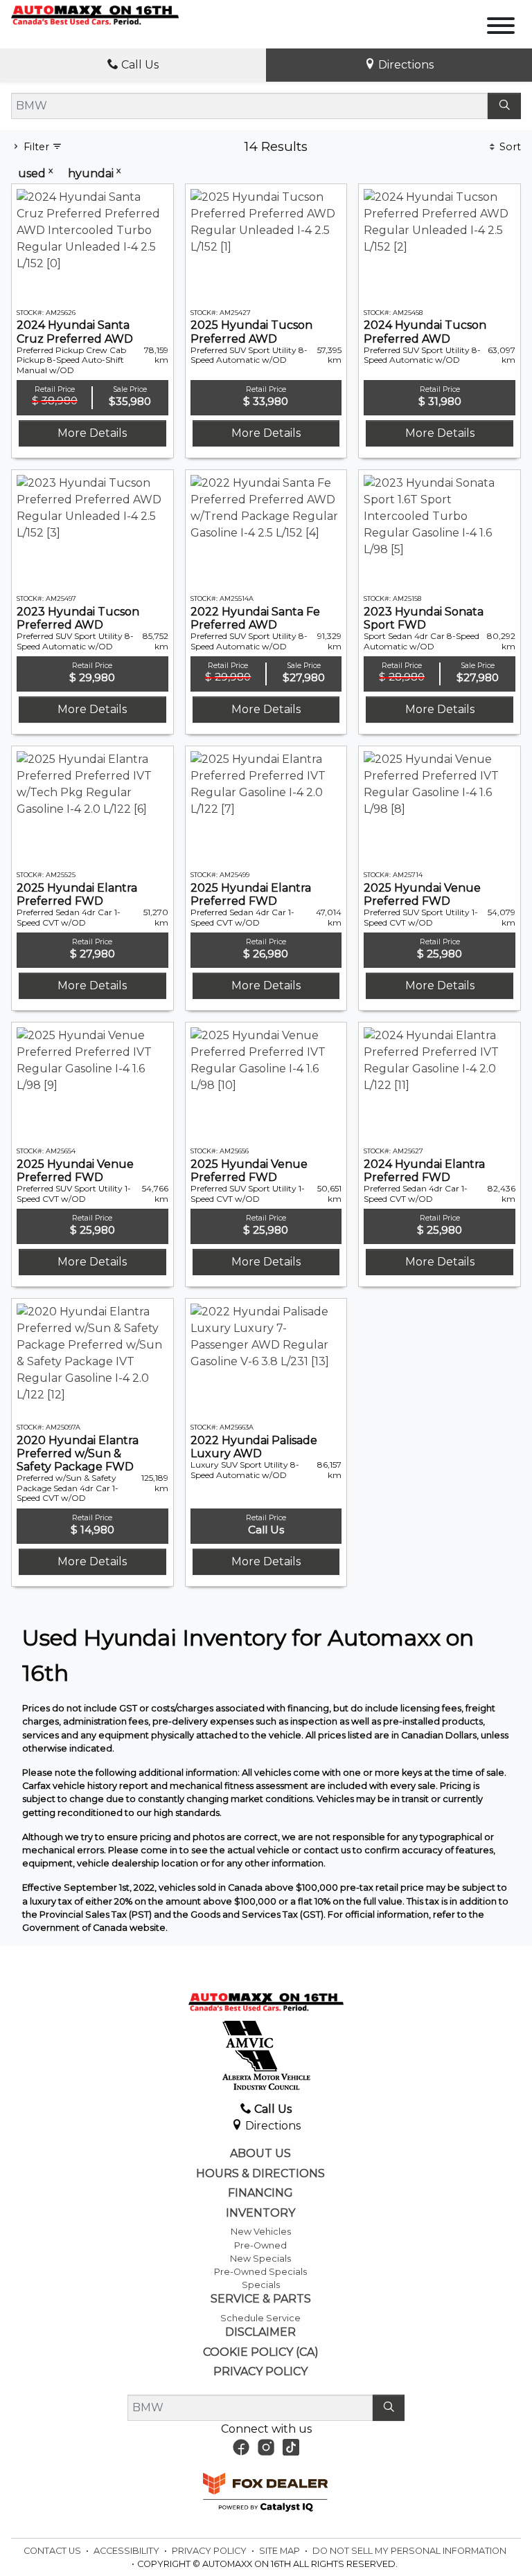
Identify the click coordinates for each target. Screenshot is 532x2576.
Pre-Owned (260, 2245)
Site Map (281, 2551)
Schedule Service (260, 2318)
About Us (260, 2154)
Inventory (260, 2213)
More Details (92, 433)
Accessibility (127, 2551)
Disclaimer (260, 2332)
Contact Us (53, 2551)
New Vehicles (261, 2232)
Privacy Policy (260, 2372)
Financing (260, 2193)
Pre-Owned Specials (260, 2272)
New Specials (260, 2259)
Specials (261, 2285)
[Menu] (501, 28)
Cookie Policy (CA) (261, 2352)
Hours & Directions (260, 2174)
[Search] (504, 106)
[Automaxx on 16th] (95, 15)
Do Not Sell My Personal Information (409, 2551)
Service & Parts (261, 2299)
